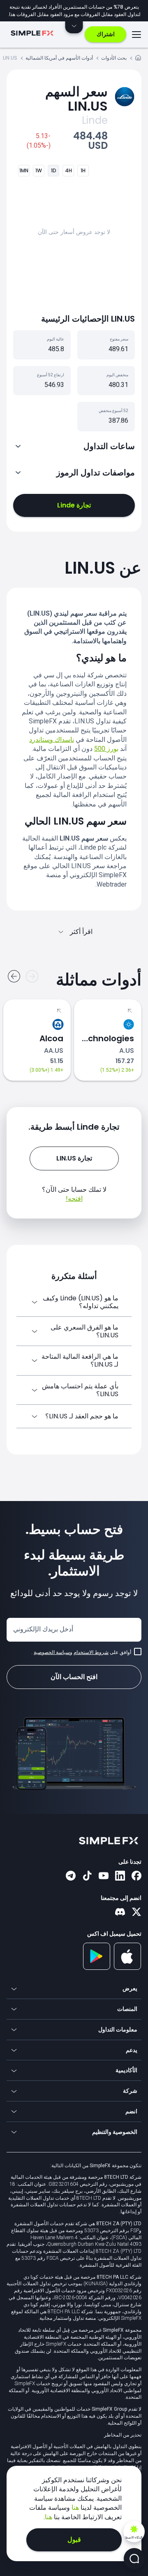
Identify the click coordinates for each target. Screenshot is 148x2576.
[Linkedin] (120, 1876)
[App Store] (128, 1968)
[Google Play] (97, 1968)
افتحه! (74, 1199)
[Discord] (120, 1913)
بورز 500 (106, 749)
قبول (74, 2540)
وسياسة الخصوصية (53, 1652)
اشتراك (106, 34)
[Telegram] (71, 1876)
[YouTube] (104, 1876)
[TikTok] (87, 1876)
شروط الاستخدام (91, 1652)
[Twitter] (136, 1913)
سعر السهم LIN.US (76, 99)
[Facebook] (136, 1876)
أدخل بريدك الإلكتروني (43, 1629)
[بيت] (138, 59)
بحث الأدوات (114, 58)
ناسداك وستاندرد (52, 740)
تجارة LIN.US (74, 1158)
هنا (74, 2508)
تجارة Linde (74, 505)
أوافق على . (81, 1652)
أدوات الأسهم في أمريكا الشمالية (59, 58)
